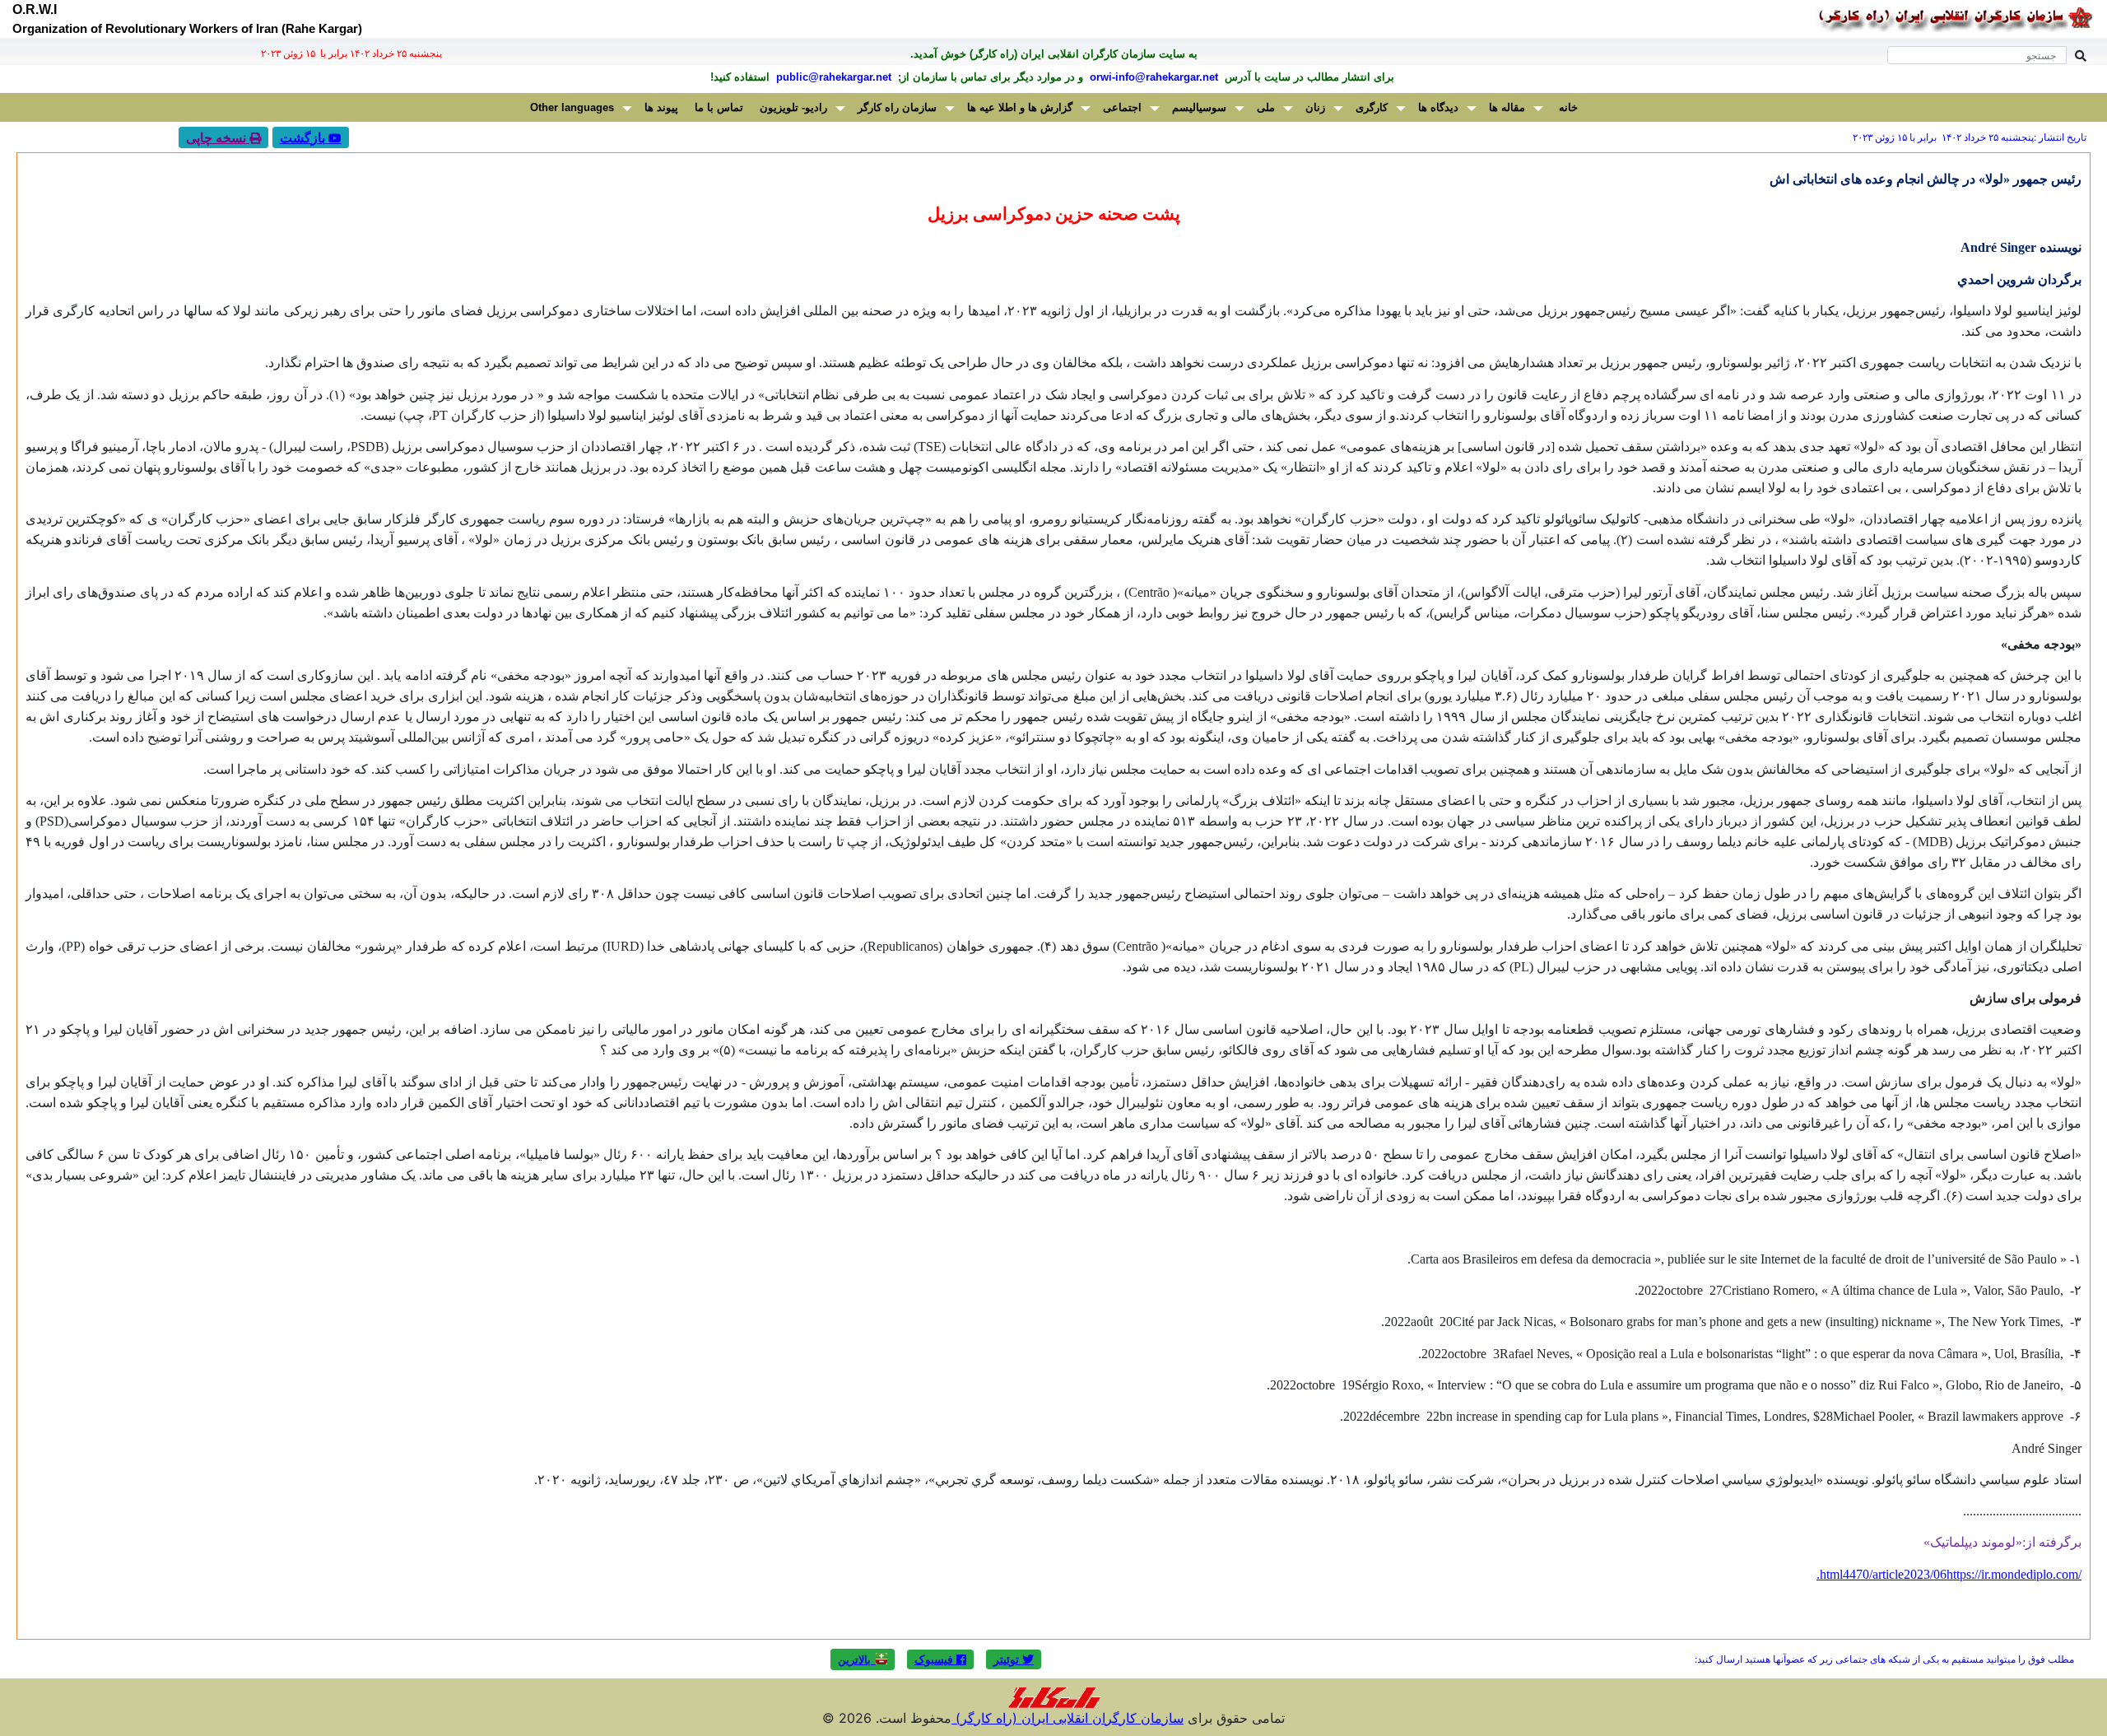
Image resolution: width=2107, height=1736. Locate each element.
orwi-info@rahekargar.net (1152, 77)
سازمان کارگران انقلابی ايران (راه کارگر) (1067, 1718)
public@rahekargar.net (832, 77)
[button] (1014, 1659)
